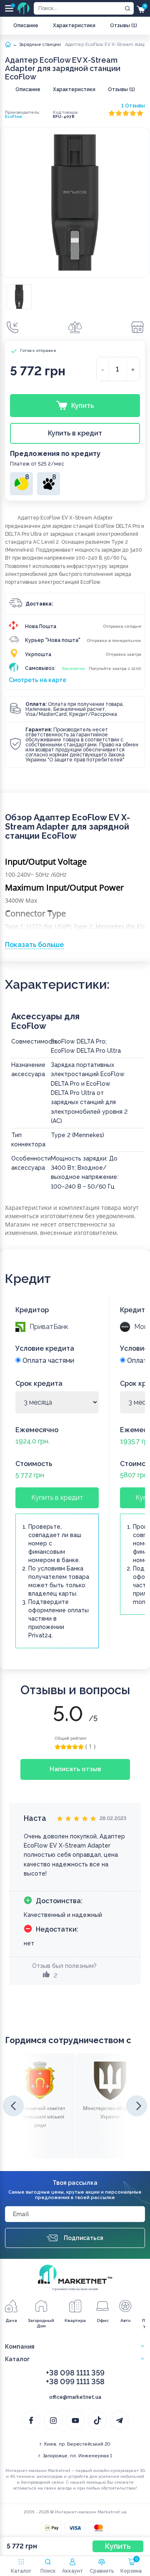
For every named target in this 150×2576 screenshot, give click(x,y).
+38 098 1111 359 (75, 2373)
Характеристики (74, 25)
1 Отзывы (133, 106)
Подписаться (84, 2238)
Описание (26, 25)
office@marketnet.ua (75, 2397)
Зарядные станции (40, 45)
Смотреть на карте (37, 680)
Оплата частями (47, 1361)
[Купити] (12, 327)
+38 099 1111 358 (75, 2381)
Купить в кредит (57, 1498)
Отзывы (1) (124, 25)
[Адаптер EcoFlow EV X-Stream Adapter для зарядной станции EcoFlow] (19, 297)
